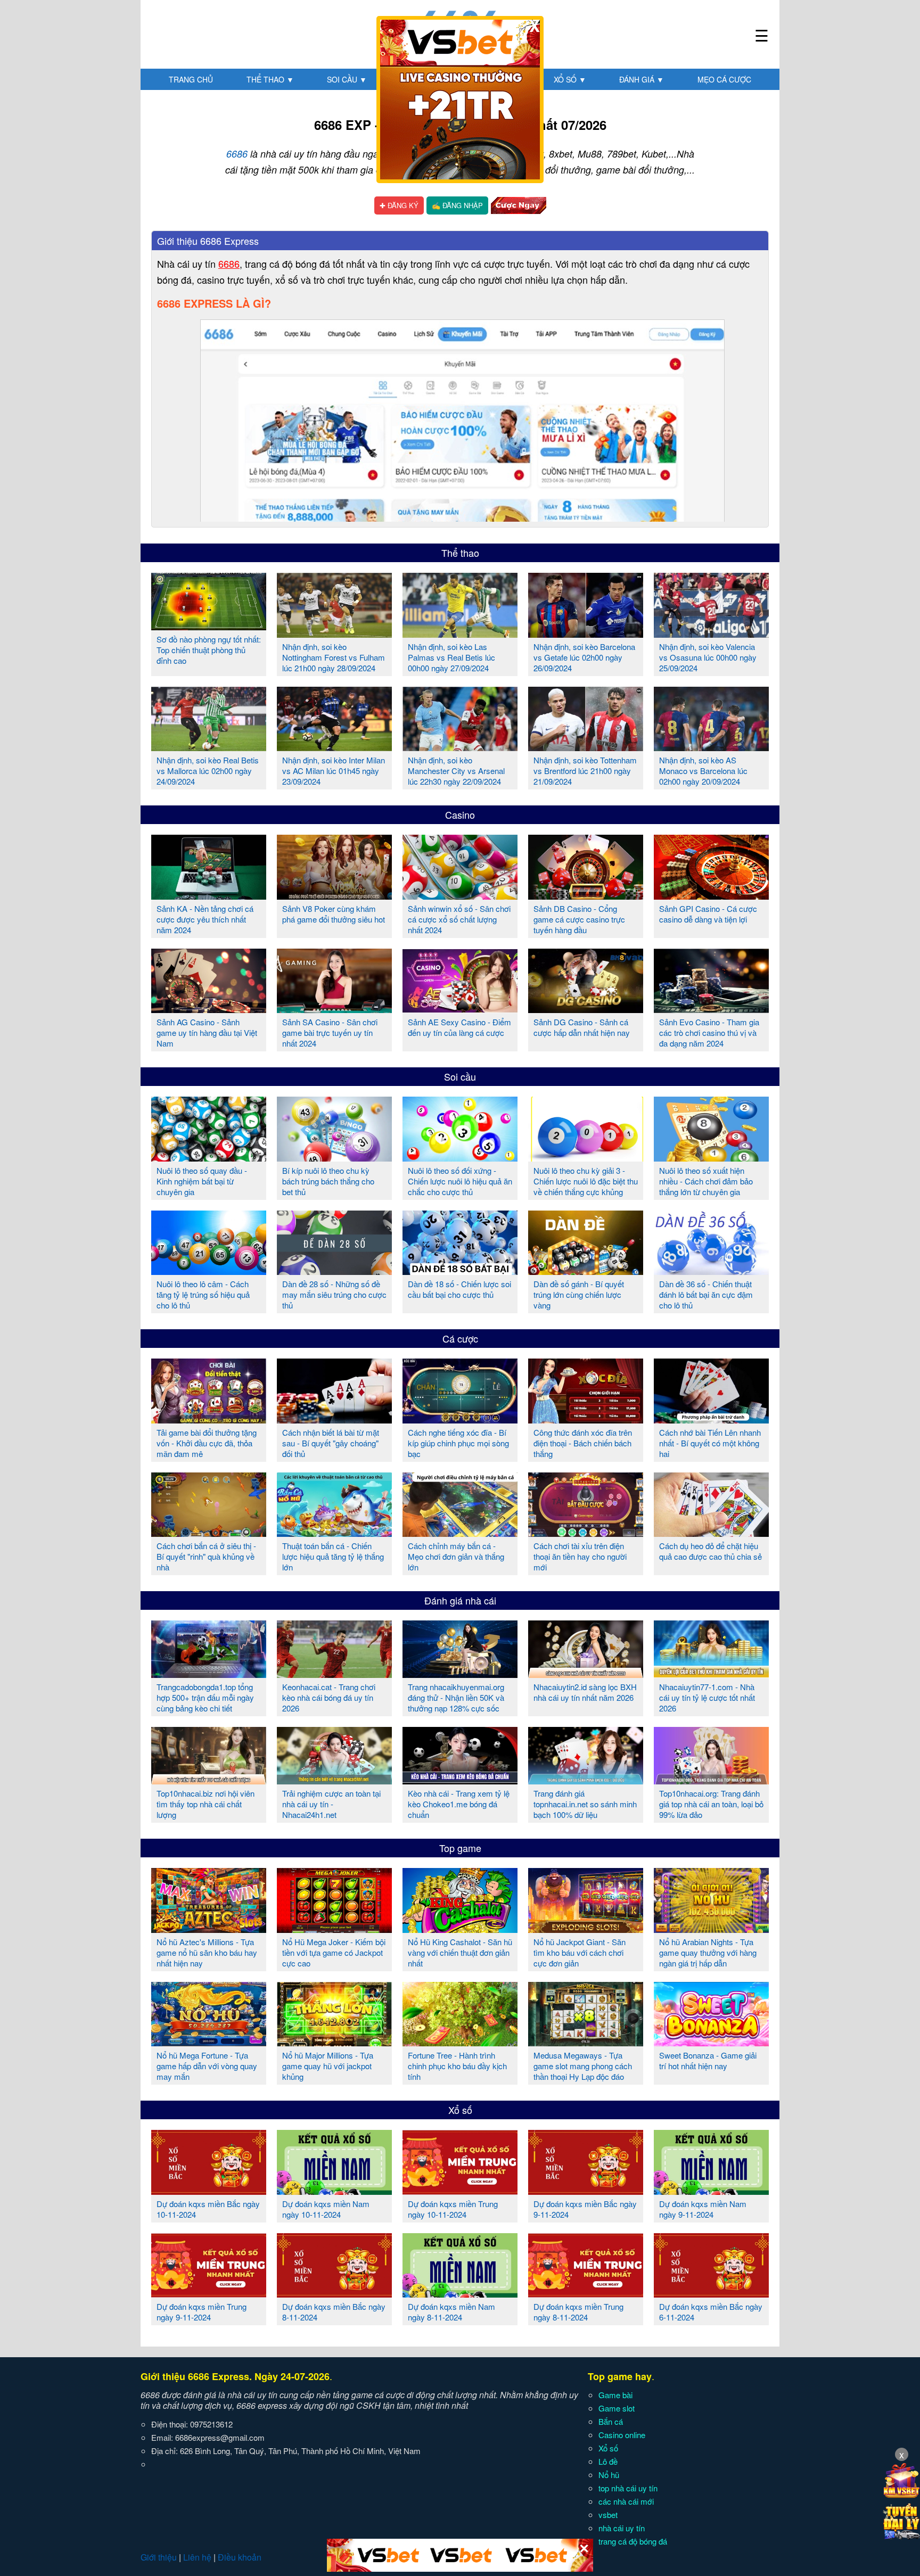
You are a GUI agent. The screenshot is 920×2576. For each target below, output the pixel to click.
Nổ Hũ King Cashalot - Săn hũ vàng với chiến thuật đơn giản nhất (460, 1952)
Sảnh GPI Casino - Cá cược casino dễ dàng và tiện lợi (708, 914)
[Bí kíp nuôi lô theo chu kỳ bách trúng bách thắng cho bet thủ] (334, 1157)
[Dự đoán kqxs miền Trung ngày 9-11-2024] (209, 2293)
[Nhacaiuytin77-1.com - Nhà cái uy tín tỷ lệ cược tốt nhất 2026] (711, 1674)
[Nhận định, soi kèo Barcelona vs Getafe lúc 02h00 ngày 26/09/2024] (586, 633)
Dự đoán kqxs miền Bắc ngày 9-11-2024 (585, 2209)
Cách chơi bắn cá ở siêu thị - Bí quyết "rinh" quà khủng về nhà (206, 1556)
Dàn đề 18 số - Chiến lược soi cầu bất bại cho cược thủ (459, 1289)
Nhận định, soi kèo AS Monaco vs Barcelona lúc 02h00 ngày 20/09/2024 (703, 771)
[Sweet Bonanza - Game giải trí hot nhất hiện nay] (711, 2042)
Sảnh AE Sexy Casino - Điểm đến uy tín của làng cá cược (459, 1027)
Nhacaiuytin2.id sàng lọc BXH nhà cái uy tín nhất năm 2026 (585, 1692)
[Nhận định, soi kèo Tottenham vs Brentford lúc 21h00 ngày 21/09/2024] (586, 747)
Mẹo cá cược (724, 79)
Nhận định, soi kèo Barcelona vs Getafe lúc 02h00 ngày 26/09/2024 (584, 657)
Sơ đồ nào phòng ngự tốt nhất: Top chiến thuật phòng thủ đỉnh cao (209, 650)
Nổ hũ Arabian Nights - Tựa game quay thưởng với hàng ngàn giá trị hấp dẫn (708, 1952)
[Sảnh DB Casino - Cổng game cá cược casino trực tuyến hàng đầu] (586, 895)
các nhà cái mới (626, 2501)
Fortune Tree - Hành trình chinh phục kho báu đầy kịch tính (457, 2066)
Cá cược (460, 1338)
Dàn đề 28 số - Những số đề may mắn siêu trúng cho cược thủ (334, 1294)
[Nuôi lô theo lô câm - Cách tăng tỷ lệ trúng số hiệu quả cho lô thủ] (209, 1271)
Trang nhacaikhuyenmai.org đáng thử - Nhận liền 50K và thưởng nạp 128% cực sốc (456, 1697)
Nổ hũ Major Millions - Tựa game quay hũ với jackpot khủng (328, 2066)
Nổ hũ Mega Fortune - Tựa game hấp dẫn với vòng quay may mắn (207, 2066)
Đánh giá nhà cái (460, 1600)
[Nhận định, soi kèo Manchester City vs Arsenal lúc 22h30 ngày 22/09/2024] (460, 747)
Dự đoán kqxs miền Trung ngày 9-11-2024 (202, 2312)
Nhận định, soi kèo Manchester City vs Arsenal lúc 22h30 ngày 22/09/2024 (456, 771)
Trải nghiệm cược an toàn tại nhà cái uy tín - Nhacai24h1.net (331, 1804)
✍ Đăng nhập (457, 205)
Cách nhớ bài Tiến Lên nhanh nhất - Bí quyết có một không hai (710, 1443)
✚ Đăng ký (399, 205)
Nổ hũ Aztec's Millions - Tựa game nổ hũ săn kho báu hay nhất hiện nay (207, 1952)
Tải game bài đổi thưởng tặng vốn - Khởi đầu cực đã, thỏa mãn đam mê (207, 1443)
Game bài (615, 2395)
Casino (460, 814)
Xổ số (570, 79)
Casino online (622, 2435)
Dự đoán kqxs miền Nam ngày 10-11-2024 (326, 2209)
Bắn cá (611, 2421)
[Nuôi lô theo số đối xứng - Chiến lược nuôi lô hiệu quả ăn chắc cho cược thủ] (460, 1157)
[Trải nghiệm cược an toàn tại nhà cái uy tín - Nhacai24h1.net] (334, 1780)
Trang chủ (191, 79)
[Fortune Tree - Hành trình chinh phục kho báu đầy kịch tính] (460, 2042)
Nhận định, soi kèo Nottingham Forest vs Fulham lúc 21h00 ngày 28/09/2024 (334, 657)
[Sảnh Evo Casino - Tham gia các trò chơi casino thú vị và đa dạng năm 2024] (711, 1009)
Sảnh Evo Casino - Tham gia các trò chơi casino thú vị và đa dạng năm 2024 (709, 1032)
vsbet (608, 2515)
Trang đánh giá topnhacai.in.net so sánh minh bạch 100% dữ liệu (585, 1804)
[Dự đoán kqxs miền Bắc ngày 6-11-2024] (711, 2293)
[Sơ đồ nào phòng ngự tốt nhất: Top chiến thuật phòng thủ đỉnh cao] (209, 626)
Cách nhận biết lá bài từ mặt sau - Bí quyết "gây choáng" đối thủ (331, 1443)
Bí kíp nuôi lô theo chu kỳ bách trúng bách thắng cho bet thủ (328, 1181)
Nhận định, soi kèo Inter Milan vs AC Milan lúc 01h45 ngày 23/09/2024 (334, 771)
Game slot (617, 2408)
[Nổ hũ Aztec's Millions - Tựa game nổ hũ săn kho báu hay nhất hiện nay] (209, 1929)
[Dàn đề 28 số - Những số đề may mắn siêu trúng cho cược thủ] (334, 1271)
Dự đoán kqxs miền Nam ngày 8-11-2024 (451, 2312)
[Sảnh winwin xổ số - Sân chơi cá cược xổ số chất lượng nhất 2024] (460, 895)
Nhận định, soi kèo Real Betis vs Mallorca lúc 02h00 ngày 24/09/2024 (208, 771)
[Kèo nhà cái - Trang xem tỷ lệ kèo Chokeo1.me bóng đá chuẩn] (460, 1780)
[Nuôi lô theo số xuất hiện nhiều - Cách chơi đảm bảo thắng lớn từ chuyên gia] (711, 1157)
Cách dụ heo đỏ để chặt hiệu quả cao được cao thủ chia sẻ (710, 1551)
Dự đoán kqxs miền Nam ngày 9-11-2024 (703, 2209)
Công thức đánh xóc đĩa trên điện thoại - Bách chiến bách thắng (583, 1443)
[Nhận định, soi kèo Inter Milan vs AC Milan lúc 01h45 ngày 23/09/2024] (334, 747)
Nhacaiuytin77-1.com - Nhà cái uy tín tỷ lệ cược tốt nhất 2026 (707, 1697)
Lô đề (608, 2461)
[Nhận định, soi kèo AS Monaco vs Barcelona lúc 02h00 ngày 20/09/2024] (711, 747)
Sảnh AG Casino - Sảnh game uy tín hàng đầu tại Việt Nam (207, 1032)
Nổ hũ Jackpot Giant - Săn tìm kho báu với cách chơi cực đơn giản (580, 1952)
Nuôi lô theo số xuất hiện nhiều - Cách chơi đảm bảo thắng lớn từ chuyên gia (706, 1181)
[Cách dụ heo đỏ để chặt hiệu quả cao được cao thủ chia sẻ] (711, 1533)
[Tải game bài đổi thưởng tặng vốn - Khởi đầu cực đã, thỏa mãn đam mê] (209, 1419)
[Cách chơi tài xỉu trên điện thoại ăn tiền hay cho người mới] (586, 1533)
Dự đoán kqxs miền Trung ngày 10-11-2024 (453, 2209)
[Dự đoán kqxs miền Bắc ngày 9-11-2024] (586, 2191)
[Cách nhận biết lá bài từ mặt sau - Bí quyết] (334, 1419)
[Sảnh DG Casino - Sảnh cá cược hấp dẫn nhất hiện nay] (586, 1009)
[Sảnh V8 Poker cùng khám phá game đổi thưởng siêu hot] (334, 895)
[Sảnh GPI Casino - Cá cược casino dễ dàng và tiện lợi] (711, 895)
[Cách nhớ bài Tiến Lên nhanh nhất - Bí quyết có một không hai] (711, 1419)
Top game (460, 1848)
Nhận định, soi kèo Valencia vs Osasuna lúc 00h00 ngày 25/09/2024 (708, 657)
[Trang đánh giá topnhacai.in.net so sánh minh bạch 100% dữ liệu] (586, 1780)
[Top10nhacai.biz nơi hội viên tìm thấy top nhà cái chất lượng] (209, 1780)
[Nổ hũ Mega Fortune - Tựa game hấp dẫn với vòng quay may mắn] (209, 2042)
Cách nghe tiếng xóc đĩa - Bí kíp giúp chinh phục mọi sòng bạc (458, 1443)
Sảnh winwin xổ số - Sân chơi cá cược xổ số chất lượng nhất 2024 (459, 919)
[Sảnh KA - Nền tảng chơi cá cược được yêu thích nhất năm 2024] (209, 895)
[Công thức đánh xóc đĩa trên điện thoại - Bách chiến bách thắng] (586, 1419)
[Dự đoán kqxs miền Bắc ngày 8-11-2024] (334, 2293)
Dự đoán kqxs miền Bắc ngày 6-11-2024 (711, 2312)
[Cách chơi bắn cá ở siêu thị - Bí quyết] (209, 1533)
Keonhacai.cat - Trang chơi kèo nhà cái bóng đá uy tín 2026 (329, 1697)
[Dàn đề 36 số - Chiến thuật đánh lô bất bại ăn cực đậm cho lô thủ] (711, 1271)
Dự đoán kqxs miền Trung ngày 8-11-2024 (578, 2312)
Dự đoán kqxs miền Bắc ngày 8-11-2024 (334, 2312)
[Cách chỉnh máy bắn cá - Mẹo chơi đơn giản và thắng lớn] (460, 1533)
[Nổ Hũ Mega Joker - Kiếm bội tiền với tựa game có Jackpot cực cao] (334, 1929)
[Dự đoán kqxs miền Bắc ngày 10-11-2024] (209, 2191)
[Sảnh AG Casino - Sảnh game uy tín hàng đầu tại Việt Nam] (209, 1009)
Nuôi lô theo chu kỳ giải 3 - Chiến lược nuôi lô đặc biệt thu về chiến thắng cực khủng (586, 1181)
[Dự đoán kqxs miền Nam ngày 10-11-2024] (334, 2191)
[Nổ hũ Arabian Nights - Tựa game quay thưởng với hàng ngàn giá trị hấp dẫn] (711, 1929)
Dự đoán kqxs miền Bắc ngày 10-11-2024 (208, 2209)
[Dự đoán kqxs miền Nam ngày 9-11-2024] (711, 2191)
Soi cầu (347, 79)
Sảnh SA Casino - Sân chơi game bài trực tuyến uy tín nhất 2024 (330, 1032)
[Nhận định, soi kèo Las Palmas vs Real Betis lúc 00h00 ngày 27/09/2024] (460, 633)
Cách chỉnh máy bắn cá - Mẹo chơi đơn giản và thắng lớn (456, 1556)
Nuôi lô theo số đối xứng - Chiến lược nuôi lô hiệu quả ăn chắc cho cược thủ (460, 1181)
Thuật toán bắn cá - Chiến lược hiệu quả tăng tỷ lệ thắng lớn (333, 1556)
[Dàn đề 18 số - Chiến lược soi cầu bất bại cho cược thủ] (460, 1271)
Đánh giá (642, 79)
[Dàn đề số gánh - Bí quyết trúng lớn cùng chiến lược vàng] (586, 1271)
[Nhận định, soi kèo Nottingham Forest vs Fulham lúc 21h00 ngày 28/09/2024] (334, 633)
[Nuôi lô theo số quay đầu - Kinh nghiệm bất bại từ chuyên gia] (209, 1157)
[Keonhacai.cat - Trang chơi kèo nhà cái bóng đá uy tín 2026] (334, 1674)
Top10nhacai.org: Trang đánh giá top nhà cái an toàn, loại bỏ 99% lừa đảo (711, 1804)
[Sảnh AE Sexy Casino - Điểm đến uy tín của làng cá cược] (460, 1009)
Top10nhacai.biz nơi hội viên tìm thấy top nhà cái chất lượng (206, 1804)
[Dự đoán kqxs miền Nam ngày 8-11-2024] (460, 2293)
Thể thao (270, 79)
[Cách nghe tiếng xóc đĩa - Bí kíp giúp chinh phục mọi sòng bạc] (460, 1419)
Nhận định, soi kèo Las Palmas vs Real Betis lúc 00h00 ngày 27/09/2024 (451, 657)
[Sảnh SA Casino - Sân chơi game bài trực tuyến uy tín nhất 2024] (334, 1009)
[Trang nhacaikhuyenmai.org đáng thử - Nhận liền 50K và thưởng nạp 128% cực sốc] (460, 1674)
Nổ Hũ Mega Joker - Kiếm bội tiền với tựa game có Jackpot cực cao (334, 1952)
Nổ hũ (609, 2475)
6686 (237, 154)
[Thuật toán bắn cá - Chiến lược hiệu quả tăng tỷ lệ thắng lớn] (334, 1533)
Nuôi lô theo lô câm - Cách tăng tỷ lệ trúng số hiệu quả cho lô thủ (203, 1294)
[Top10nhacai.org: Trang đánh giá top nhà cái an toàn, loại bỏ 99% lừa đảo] (711, 1780)
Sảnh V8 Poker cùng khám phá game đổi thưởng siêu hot (334, 914)
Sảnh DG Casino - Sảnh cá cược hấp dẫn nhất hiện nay (582, 1027)
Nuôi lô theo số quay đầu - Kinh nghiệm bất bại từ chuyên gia (202, 1181)
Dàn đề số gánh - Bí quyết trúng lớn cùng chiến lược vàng (579, 1294)
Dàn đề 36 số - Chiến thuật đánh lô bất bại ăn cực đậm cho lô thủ (706, 1294)
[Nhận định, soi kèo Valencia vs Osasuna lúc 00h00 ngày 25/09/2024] (711, 633)
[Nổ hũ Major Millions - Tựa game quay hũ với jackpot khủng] (334, 2042)
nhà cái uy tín (622, 2528)
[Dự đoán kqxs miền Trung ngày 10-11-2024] (460, 2191)
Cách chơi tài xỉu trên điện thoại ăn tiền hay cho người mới (580, 1556)
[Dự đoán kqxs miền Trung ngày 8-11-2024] (586, 2293)
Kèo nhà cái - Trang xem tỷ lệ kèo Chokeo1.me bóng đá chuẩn (459, 1804)
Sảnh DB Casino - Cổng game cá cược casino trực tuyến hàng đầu (579, 919)
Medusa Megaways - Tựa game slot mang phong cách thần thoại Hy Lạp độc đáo (583, 2066)
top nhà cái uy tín (628, 2488)
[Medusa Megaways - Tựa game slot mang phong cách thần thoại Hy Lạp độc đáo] (586, 2042)
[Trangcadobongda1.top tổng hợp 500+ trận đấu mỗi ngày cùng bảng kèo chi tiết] (209, 1674)
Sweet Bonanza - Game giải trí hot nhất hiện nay (708, 2060)
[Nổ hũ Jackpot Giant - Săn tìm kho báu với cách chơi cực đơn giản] (586, 1929)
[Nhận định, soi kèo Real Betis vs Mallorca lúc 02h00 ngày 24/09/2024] (209, 747)
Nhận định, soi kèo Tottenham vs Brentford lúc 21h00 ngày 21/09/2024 (585, 771)
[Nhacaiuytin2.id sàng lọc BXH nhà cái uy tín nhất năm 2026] (586, 1674)
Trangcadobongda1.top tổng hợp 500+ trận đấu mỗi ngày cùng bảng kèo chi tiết (205, 1697)
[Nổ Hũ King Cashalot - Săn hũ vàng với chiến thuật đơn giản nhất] (460, 1929)
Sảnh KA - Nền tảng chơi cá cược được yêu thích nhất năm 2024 (205, 919)
